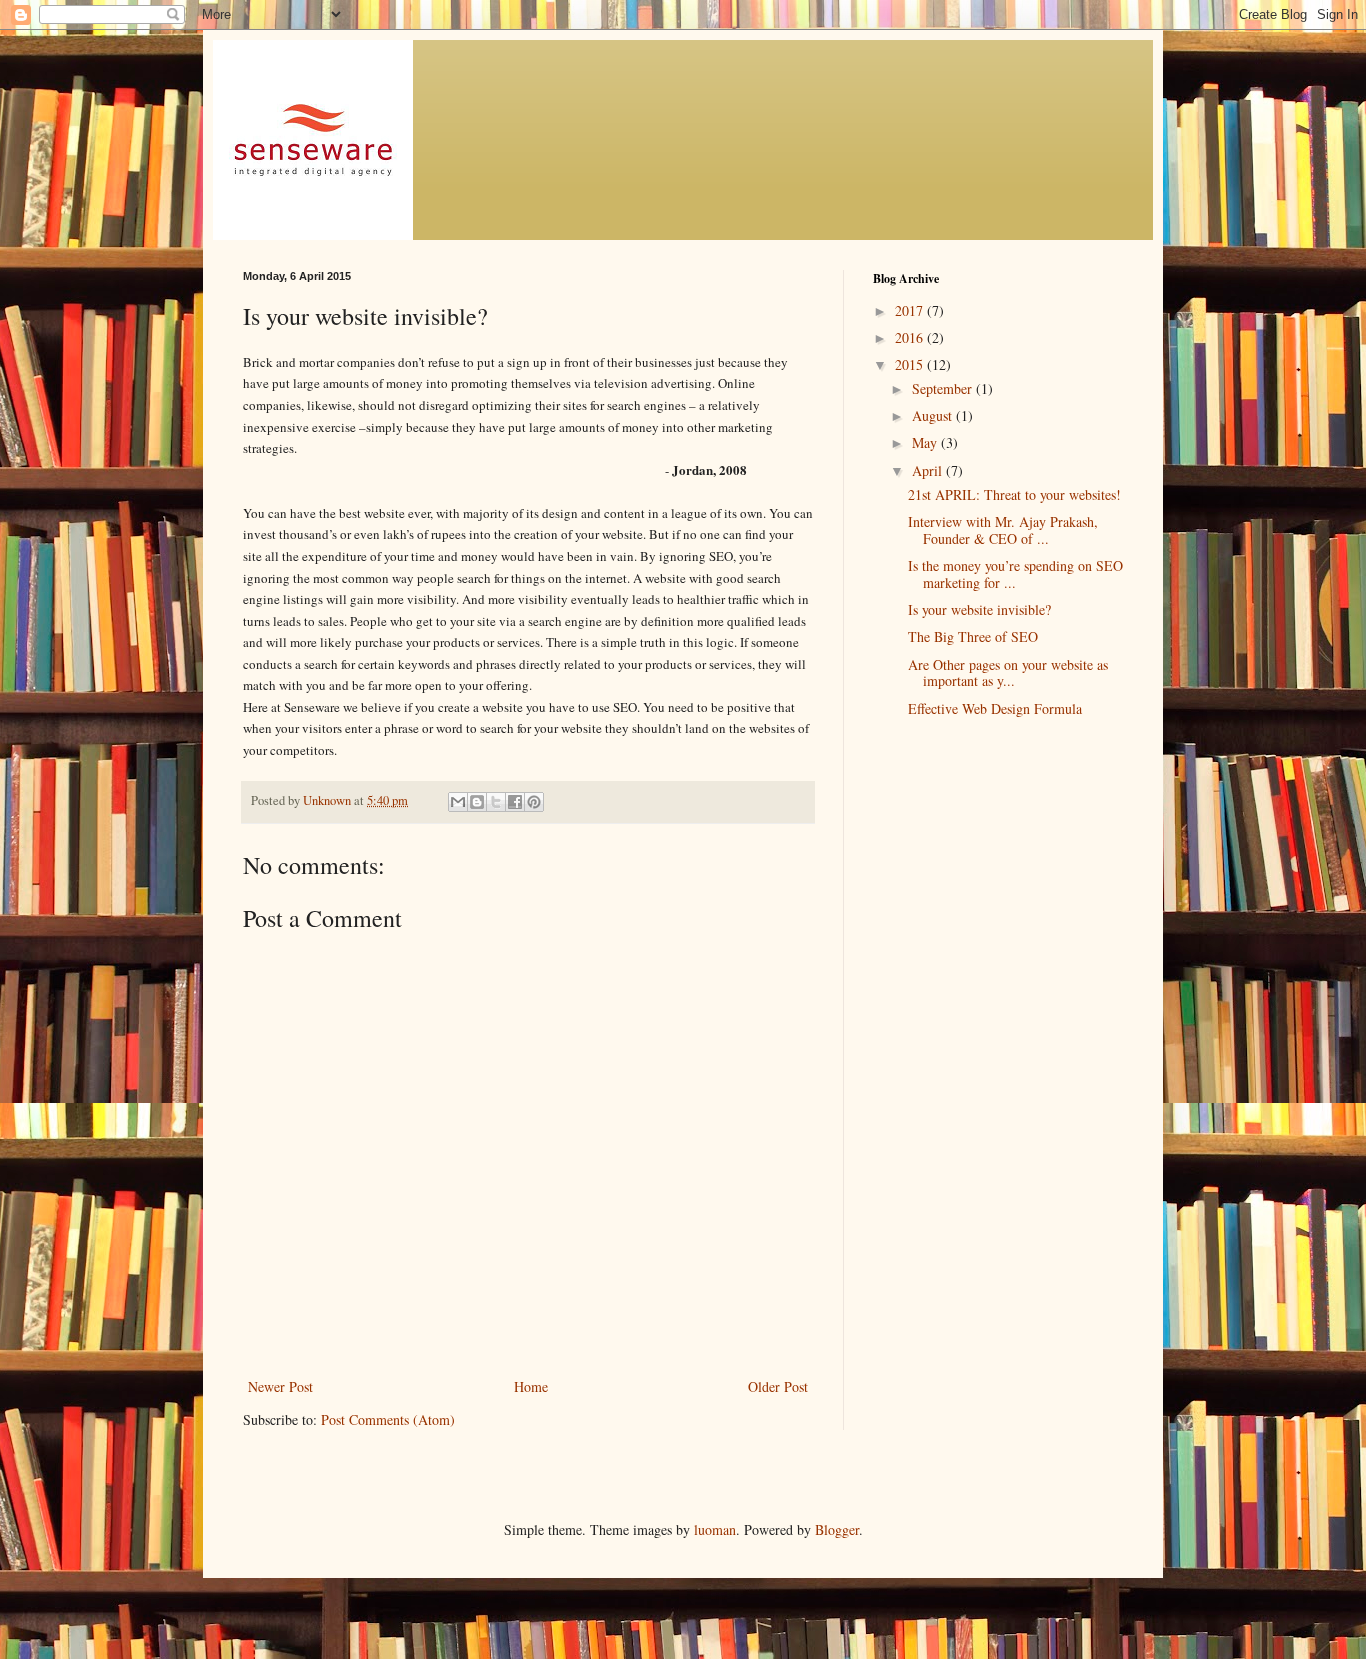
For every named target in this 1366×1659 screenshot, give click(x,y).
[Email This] (458, 802)
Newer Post (280, 1386)
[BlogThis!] (477, 802)
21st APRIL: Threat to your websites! (1014, 494)
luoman (715, 1529)
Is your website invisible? (979, 609)
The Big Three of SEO (973, 636)
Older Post (778, 1386)
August (934, 415)
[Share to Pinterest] (534, 802)
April (929, 470)
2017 (911, 310)
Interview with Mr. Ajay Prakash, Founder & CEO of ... (1003, 530)
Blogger (837, 1529)
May (926, 442)
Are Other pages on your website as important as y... (1008, 673)
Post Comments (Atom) (388, 1419)
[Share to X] (496, 802)
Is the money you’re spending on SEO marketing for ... (1015, 574)
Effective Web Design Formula (995, 708)
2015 (911, 364)
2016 (911, 337)
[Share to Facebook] (515, 802)
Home (531, 1386)
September (944, 388)
